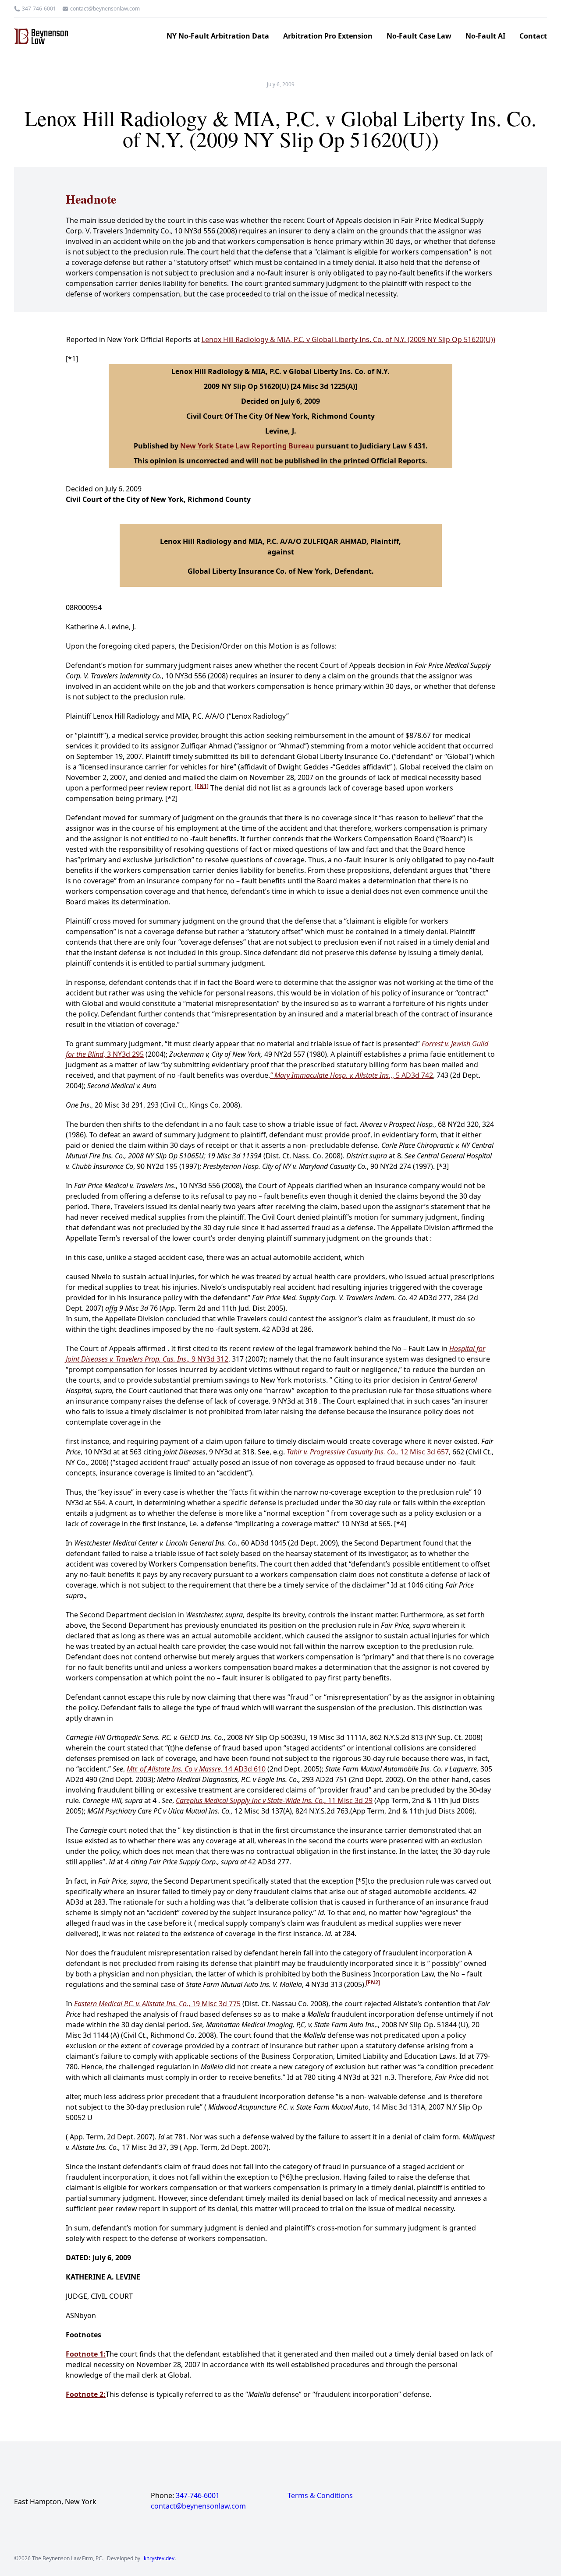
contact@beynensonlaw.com (105, 9)
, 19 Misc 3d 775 (157, 2004)
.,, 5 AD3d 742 (352, 1075)
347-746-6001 (39, 9)
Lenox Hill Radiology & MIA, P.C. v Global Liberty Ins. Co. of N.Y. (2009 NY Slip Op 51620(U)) (348, 339)
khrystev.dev (159, 2558)
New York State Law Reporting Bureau (247, 446)
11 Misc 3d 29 (274, 1800)
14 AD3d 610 (196, 1769)
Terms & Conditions (320, 2495)
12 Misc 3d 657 (368, 1452)
